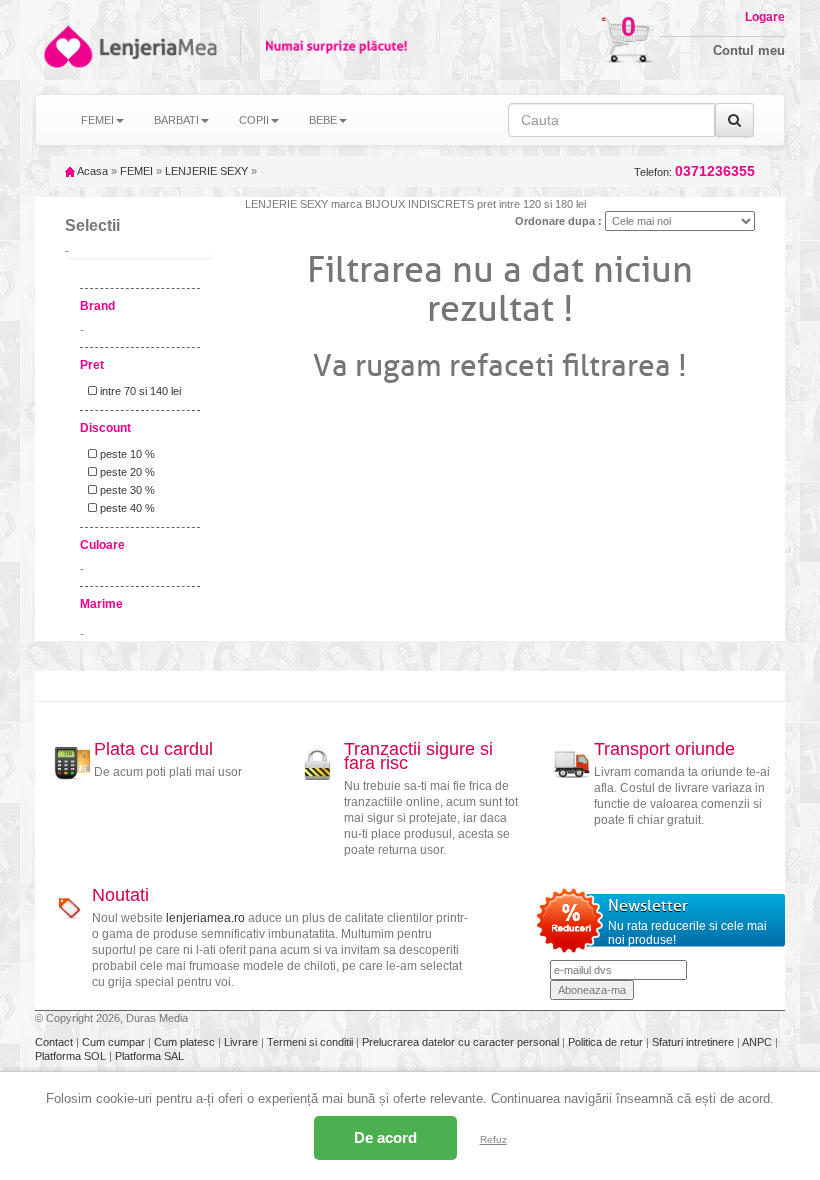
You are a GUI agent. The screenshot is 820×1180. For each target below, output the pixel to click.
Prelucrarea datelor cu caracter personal (462, 1042)
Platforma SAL (149, 1056)
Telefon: (694, 171)
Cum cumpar (115, 1042)
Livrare (242, 1042)
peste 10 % (126, 454)
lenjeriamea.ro (205, 918)
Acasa (91, 171)
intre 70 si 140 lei (139, 391)
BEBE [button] (323, 120)
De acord (385, 1137)
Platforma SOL (70, 1056)
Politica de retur (607, 1042)
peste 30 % (126, 490)
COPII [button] (254, 120)
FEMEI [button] (97, 120)
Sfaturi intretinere (694, 1042)
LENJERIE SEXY (206, 171)
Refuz (493, 1139)
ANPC (757, 1042)
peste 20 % (126, 472)
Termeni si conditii (311, 1042)
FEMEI (136, 171)
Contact (55, 1042)
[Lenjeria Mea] (66, 46)
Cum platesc (186, 1042)
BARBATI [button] (176, 120)
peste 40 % (126, 508)
